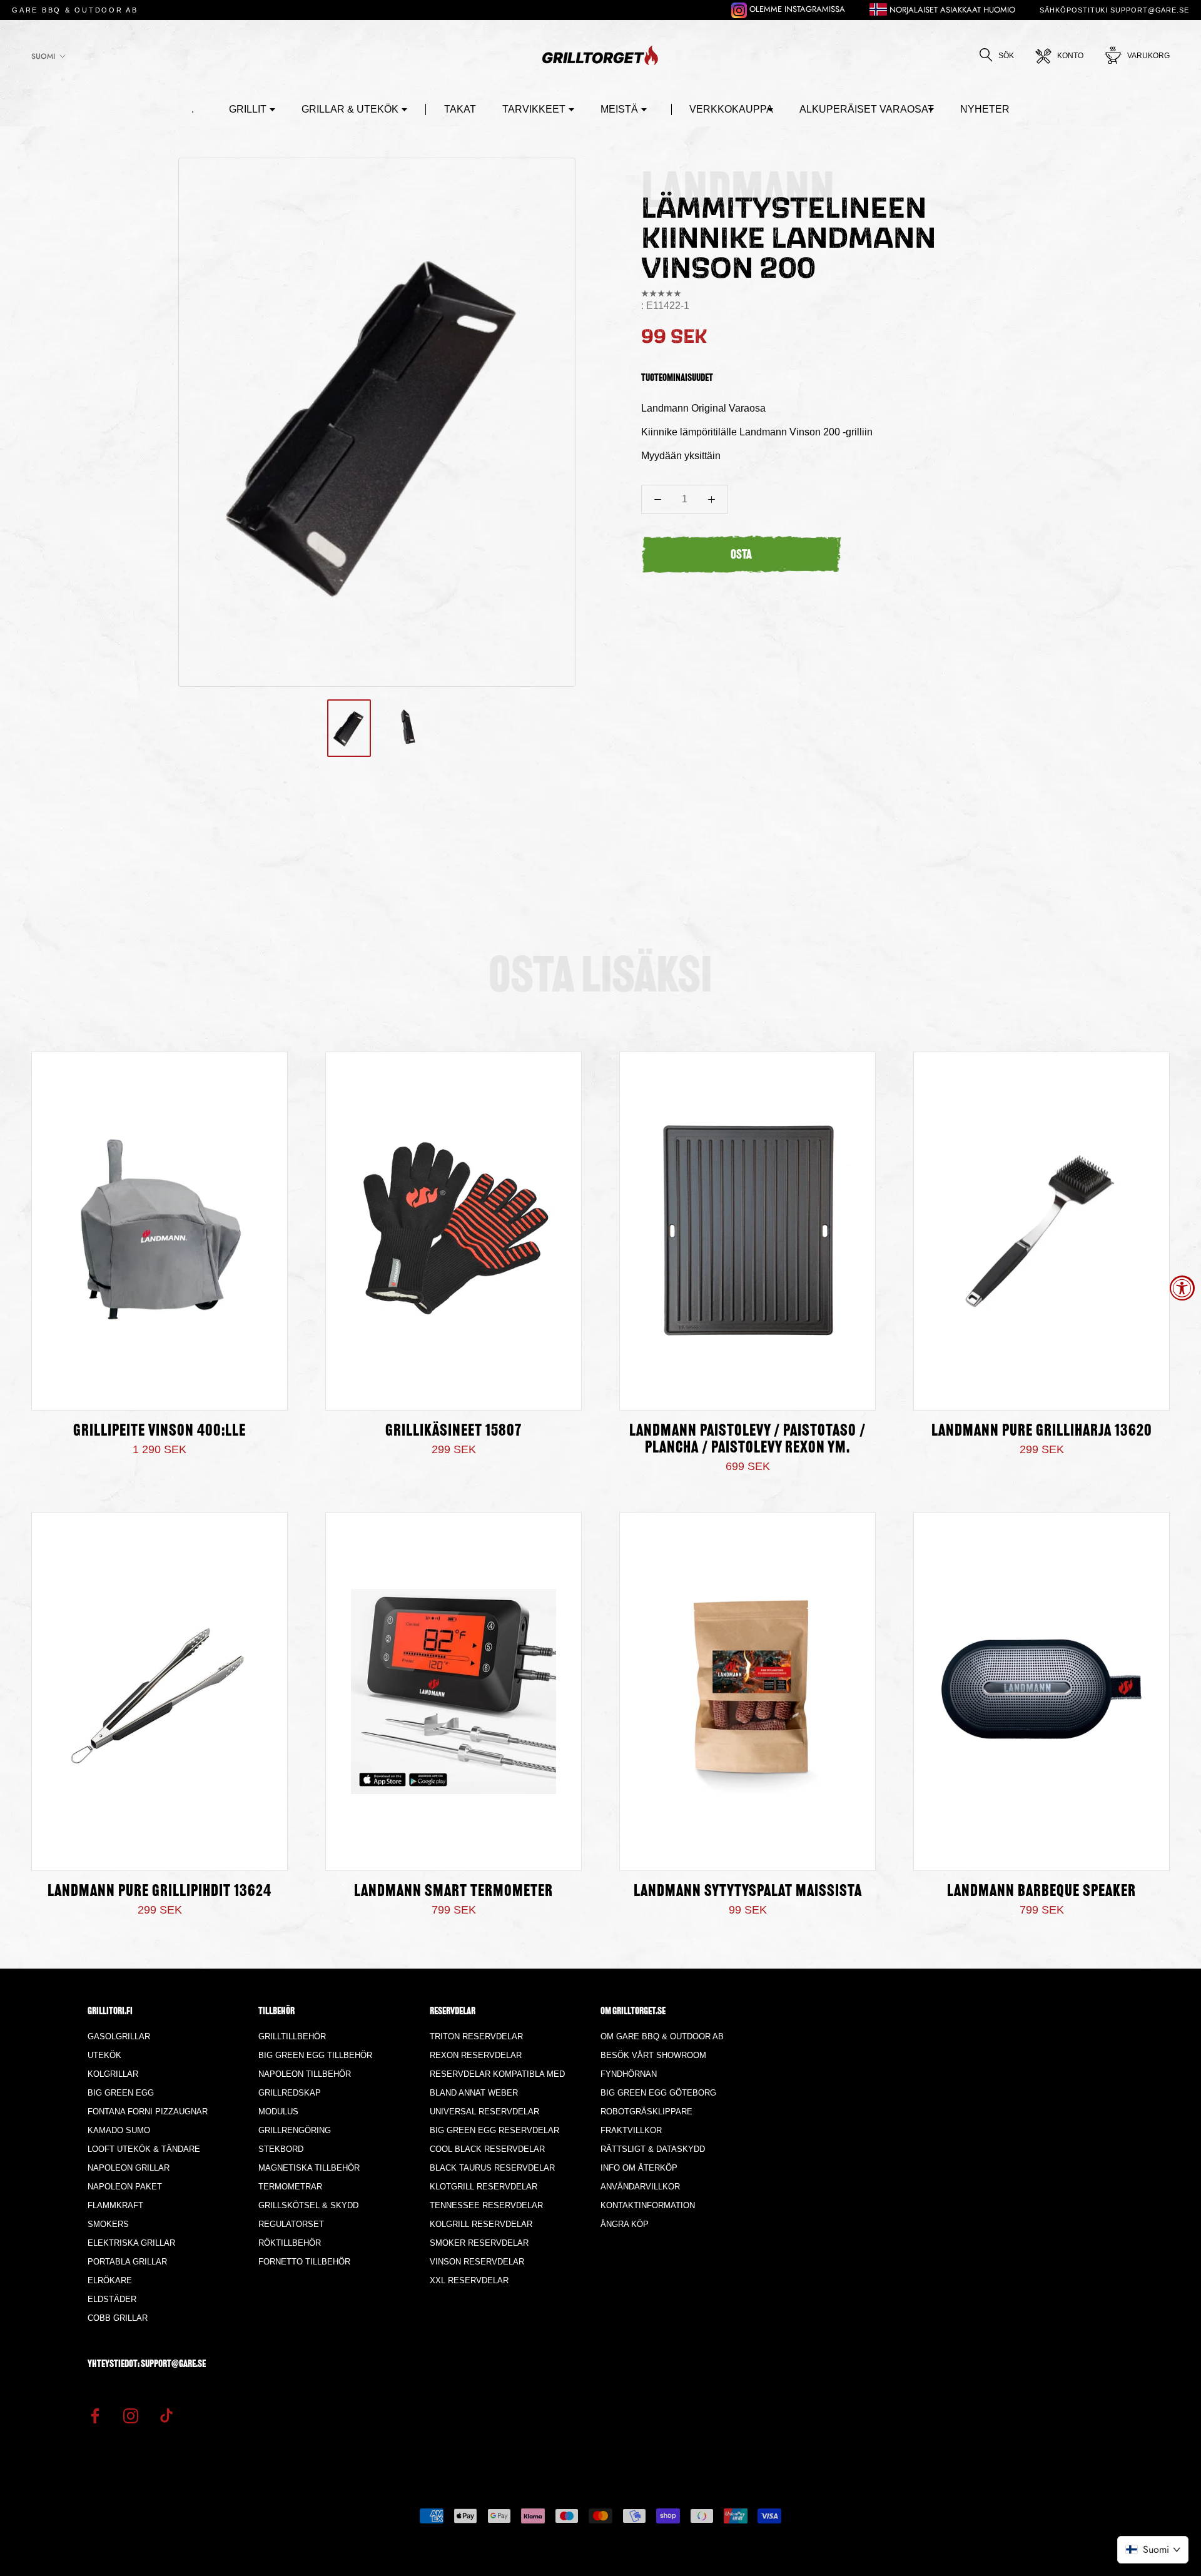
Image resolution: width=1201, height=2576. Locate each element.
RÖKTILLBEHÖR (290, 2243)
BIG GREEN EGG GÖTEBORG (658, 2093)
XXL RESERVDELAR (469, 2280)
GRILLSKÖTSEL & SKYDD (308, 2205)
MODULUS (278, 2112)
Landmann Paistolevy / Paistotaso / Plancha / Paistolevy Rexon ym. (747, 1440)
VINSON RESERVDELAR (477, 2262)
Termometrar (290, 2187)
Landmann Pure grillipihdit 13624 (160, 1892)
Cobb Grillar (118, 2318)
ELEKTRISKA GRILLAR (131, 2243)
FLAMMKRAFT (115, 2205)
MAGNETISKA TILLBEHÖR (309, 2168)
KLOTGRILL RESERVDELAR (484, 2187)
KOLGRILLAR (113, 2074)
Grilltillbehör (292, 2036)
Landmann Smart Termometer (454, 1892)
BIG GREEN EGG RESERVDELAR (494, 2130)
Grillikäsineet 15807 (454, 1432)
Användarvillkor (640, 2187)
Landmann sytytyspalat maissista (748, 1892)
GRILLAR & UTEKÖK (350, 109)
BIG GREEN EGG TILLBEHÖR (315, 2055)
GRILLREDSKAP (290, 2093)
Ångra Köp (625, 2224)
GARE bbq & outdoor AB (75, 10)
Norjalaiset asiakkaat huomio (951, 10)
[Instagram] (131, 2415)
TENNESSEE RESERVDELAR (486, 2205)
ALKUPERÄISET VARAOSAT (867, 109)
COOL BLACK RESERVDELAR (487, 2149)
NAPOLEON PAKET (125, 2187)
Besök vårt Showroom (653, 2055)
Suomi (43, 56)
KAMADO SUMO (119, 2130)
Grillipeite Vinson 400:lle (160, 1432)
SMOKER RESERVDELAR (479, 2243)
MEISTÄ (619, 109)
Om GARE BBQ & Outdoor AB (662, 2036)
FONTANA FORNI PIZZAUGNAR (148, 2112)
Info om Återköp (639, 2168)
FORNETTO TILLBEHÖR (304, 2262)
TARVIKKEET (534, 109)
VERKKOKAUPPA (731, 109)
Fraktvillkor (631, 2130)
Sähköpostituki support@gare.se (1114, 10)
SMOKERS (108, 2224)
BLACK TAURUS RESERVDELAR (492, 2168)
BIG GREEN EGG (121, 2093)
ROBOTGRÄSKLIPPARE (646, 2112)
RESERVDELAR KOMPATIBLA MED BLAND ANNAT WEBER (497, 2083)
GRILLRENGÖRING (295, 2130)
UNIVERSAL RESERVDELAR (484, 2112)
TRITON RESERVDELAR (476, 2036)
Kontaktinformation (648, 2205)
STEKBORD (281, 2149)
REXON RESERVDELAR (476, 2055)
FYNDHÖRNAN (629, 2074)
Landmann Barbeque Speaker (1041, 1892)
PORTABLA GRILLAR (127, 2262)
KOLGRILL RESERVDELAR (481, 2224)
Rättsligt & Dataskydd (653, 2149)
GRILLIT (248, 109)
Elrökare (110, 2280)
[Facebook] (95, 2415)
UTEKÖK (104, 2055)
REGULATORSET (291, 2224)
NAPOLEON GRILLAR (129, 2168)
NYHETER (985, 109)
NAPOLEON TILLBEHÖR (305, 2074)
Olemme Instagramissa (796, 9)
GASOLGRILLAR (119, 2036)
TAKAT (460, 109)
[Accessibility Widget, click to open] (1182, 1288)
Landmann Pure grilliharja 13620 (1042, 1432)
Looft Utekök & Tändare (144, 2149)
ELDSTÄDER (112, 2299)
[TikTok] (166, 2415)
